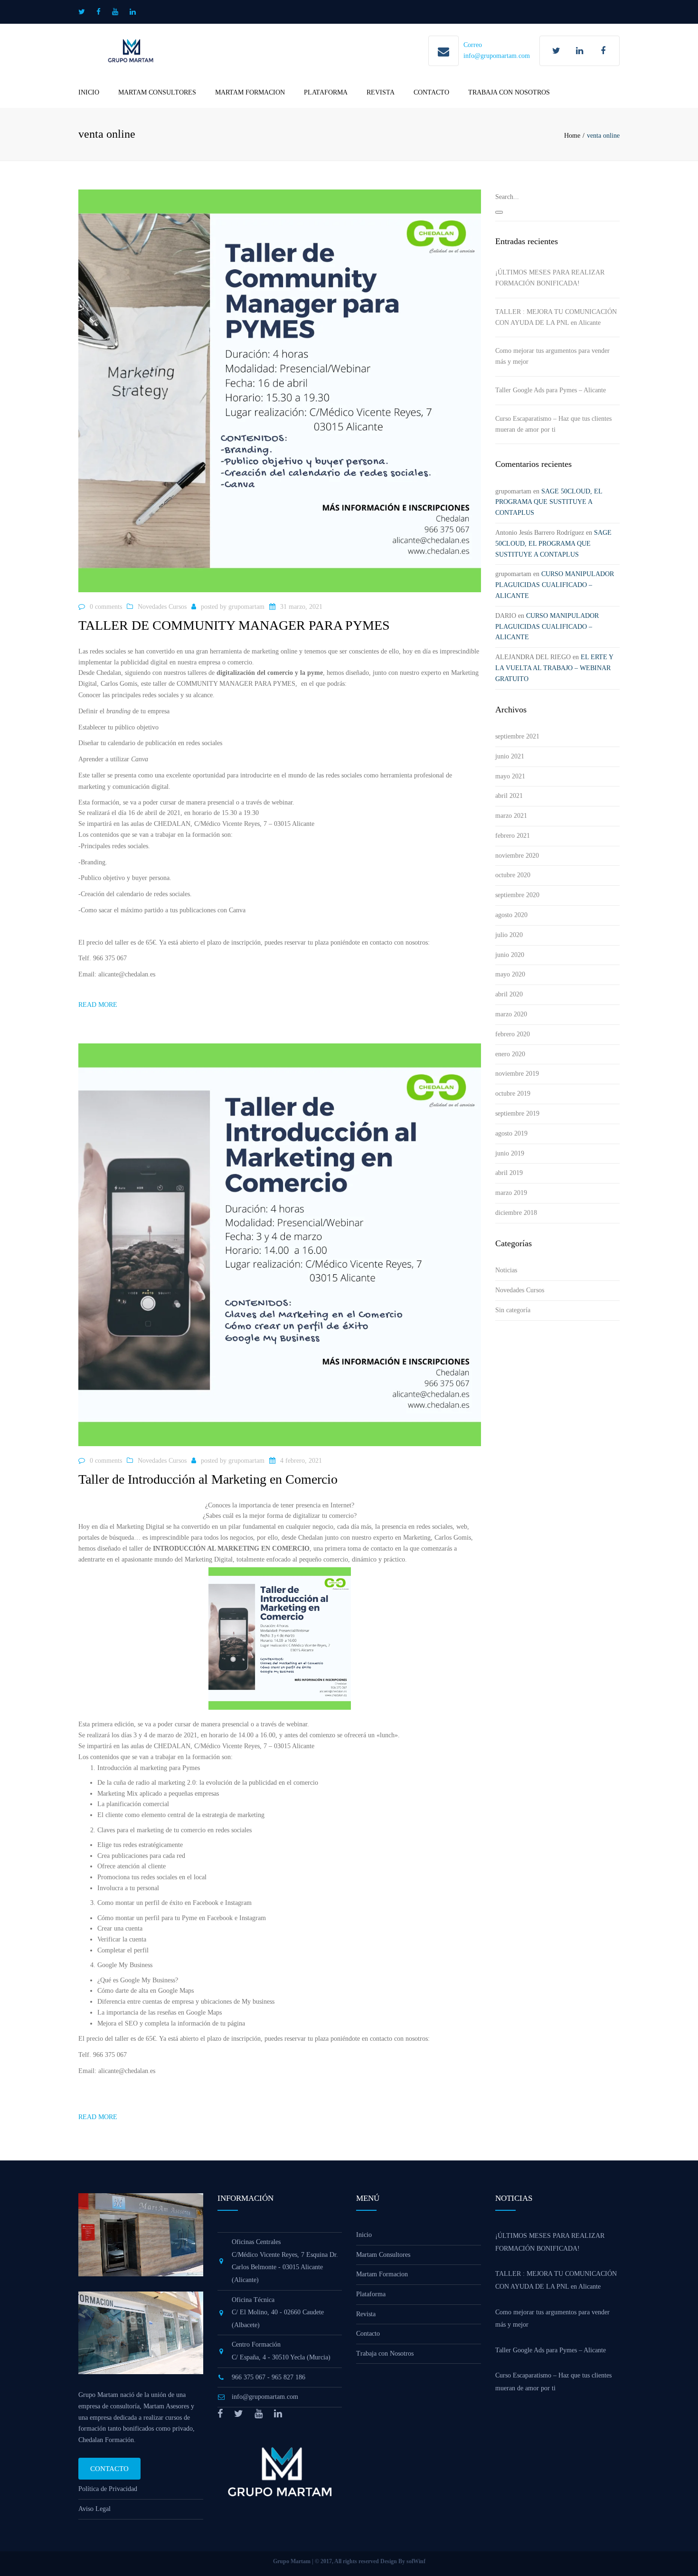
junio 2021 (510, 756)
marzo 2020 (511, 1014)
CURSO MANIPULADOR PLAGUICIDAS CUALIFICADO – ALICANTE (555, 585)
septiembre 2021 (517, 736)
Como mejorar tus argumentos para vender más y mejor (552, 356)
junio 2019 (510, 1153)
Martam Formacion (250, 92)
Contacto (431, 92)
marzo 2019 (511, 1193)
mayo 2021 (510, 776)
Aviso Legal (94, 2509)
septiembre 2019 (517, 1113)
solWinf (416, 2561)
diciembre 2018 (516, 1213)
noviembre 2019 (517, 1074)
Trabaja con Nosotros (509, 92)
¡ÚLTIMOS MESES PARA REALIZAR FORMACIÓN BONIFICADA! (550, 278)
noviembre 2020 (517, 856)
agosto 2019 (511, 1133)
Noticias (506, 1270)
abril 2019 (509, 1173)
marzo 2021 (511, 816)
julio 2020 (509, 935)
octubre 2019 (513, 1094)
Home (572, 136)
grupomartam (246, 607)
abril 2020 (509, 994)
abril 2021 (509, 796)
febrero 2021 (513, 836)
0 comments (106, 607)
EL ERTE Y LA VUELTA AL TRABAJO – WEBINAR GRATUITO (554, 668)
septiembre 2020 (517, 895)
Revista (381, 92)
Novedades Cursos (162, 607)
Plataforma (326, 92)
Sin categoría (513, 1310)
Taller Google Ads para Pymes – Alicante (551, 390)
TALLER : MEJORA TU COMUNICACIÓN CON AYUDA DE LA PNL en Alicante (556, 317)
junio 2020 (510, 955)
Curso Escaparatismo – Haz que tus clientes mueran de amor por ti (553, 424)
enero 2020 (510, 1054)
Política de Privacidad (108, 2489)
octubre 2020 (513, 875)
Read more (98, 1005)
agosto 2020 (511, 915)
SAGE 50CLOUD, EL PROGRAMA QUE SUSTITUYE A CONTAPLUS (549, 502)
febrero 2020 (513, 1034)
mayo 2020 (510, 974)
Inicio (89, 92)
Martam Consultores (157, 92)
